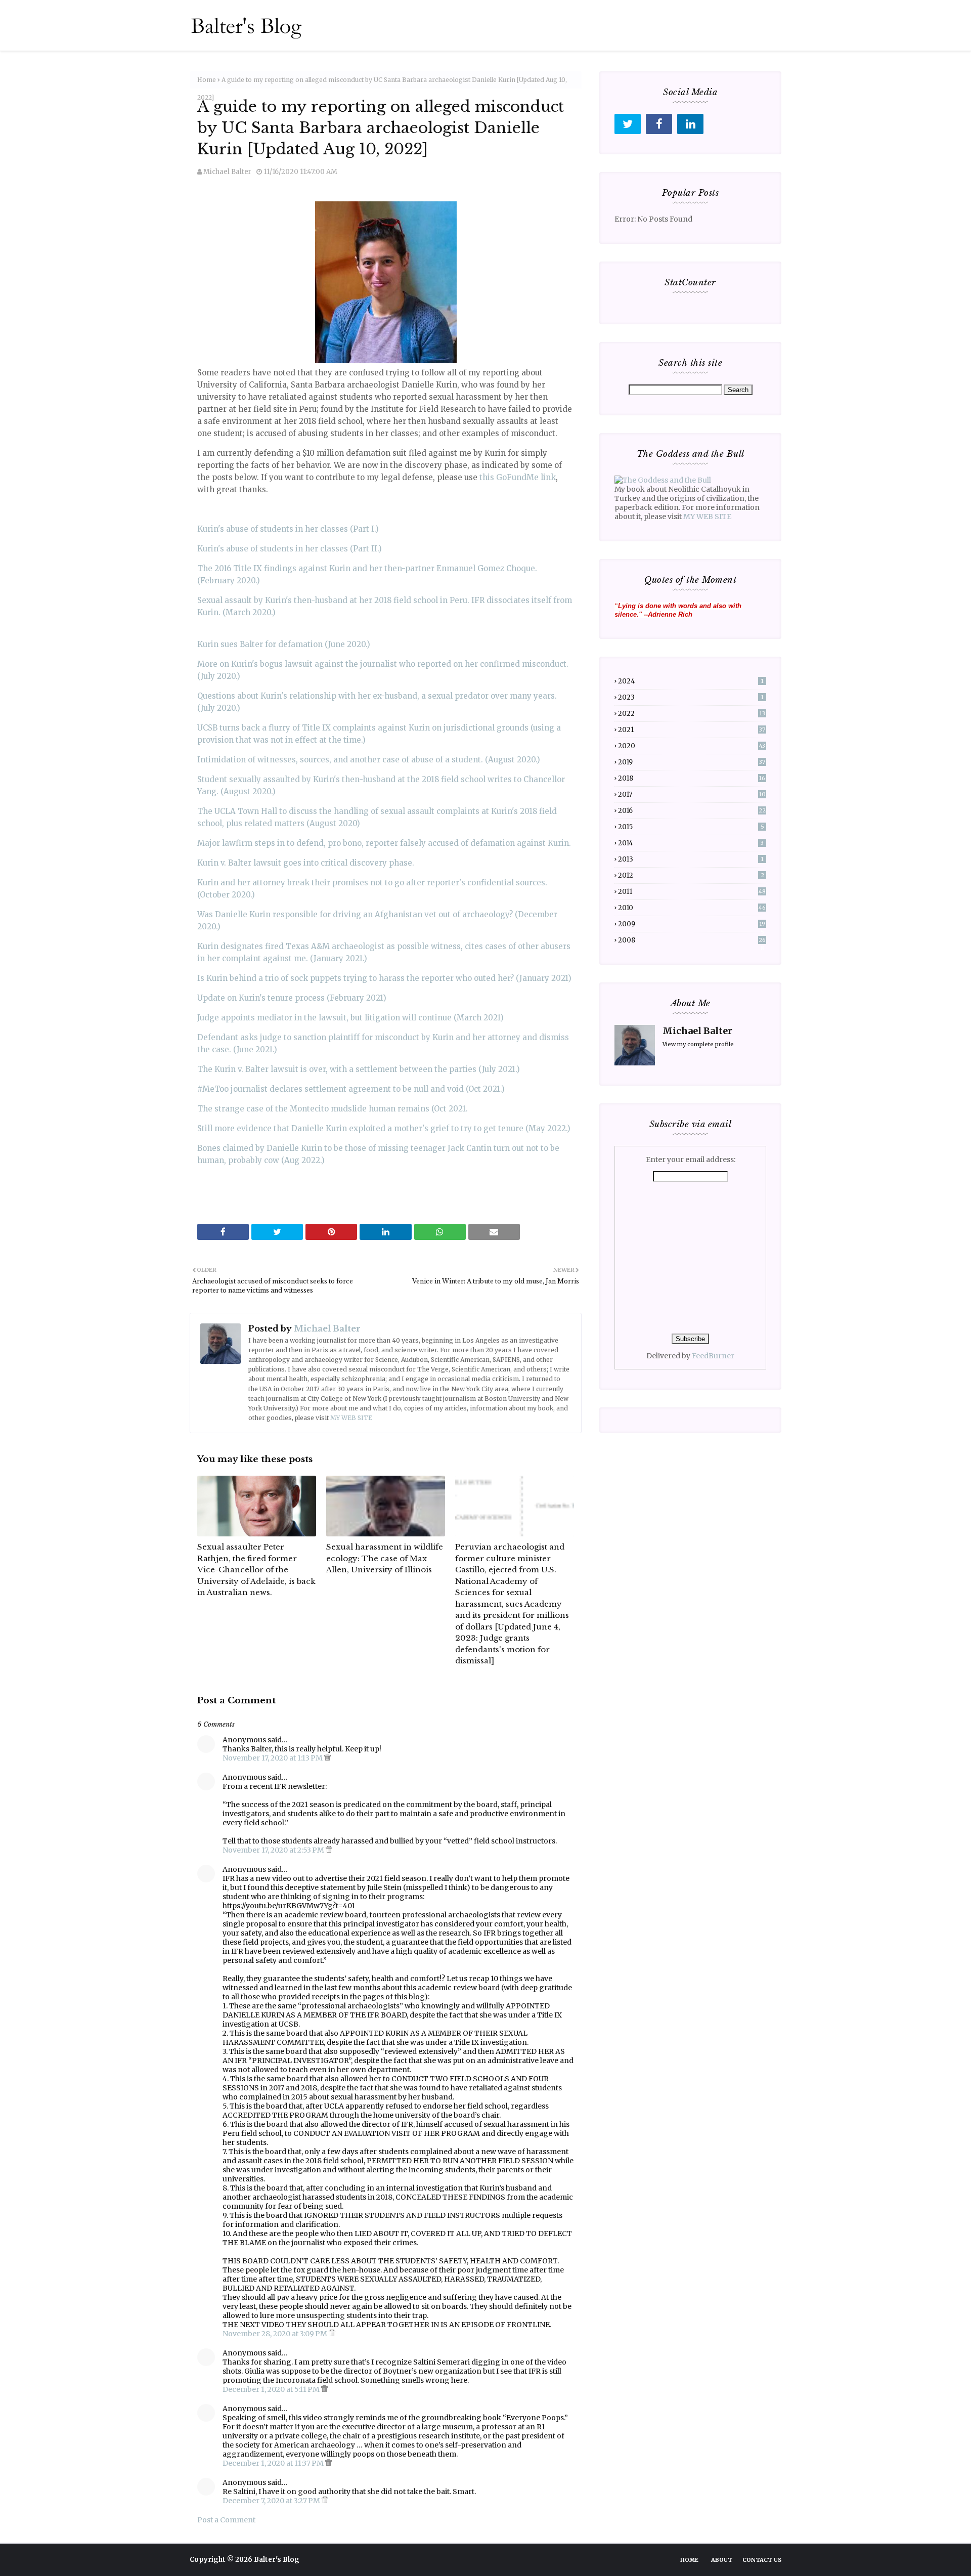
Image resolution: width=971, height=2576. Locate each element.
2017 (692, 795)
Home (207, 80)
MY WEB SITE (351, 1418)
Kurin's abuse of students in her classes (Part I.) (288, 529)
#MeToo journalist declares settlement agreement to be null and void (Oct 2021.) (351, 1089)
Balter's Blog (277, 2560)
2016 (692, 811)
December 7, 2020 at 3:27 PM (272, 2501)
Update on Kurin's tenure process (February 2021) (292, 998)
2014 (691, 843)
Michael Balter (227, 172)
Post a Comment (226, 2520)
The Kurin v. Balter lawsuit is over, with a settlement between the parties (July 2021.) (359, 1069)
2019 (692, 762)
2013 (691, 859)
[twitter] (628, 124)
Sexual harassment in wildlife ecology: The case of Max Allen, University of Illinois (385, 1558)
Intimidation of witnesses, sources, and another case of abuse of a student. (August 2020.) (369, 760)
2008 (692, 940)
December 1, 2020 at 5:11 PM (272, 2389)
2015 (691, 827)
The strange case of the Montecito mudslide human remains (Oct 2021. (333, 1109)
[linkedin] (690, 124)
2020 (692, 746)
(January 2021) (543, 978)
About (722, 2560)
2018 (692, 778)
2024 (691, 681)
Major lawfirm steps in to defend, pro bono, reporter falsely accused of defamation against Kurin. (384, 843)
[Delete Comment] (327, 1758)
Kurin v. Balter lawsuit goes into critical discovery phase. (306, 863)
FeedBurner (713, 1356)
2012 (691, 875)
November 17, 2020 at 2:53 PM (274, 1850)
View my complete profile (698, 1044)
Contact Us (762, 2560)
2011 (692, 892)
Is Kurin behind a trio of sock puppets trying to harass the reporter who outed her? (356, 978)
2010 (692, 908)
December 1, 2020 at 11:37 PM (274, 2463)
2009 (692, 924)
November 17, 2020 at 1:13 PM (273, 1758)
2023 (691, 697)
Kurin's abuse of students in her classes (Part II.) (290, 549)
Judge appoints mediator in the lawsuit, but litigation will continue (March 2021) (350, 1018)
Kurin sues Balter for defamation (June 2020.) (284, 644)
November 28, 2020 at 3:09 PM (276, 2334)
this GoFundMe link (518, 477)
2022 (692, 714)
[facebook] (659, 124)
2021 (692, 730)
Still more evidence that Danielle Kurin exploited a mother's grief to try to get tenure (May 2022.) (384, 1128)
